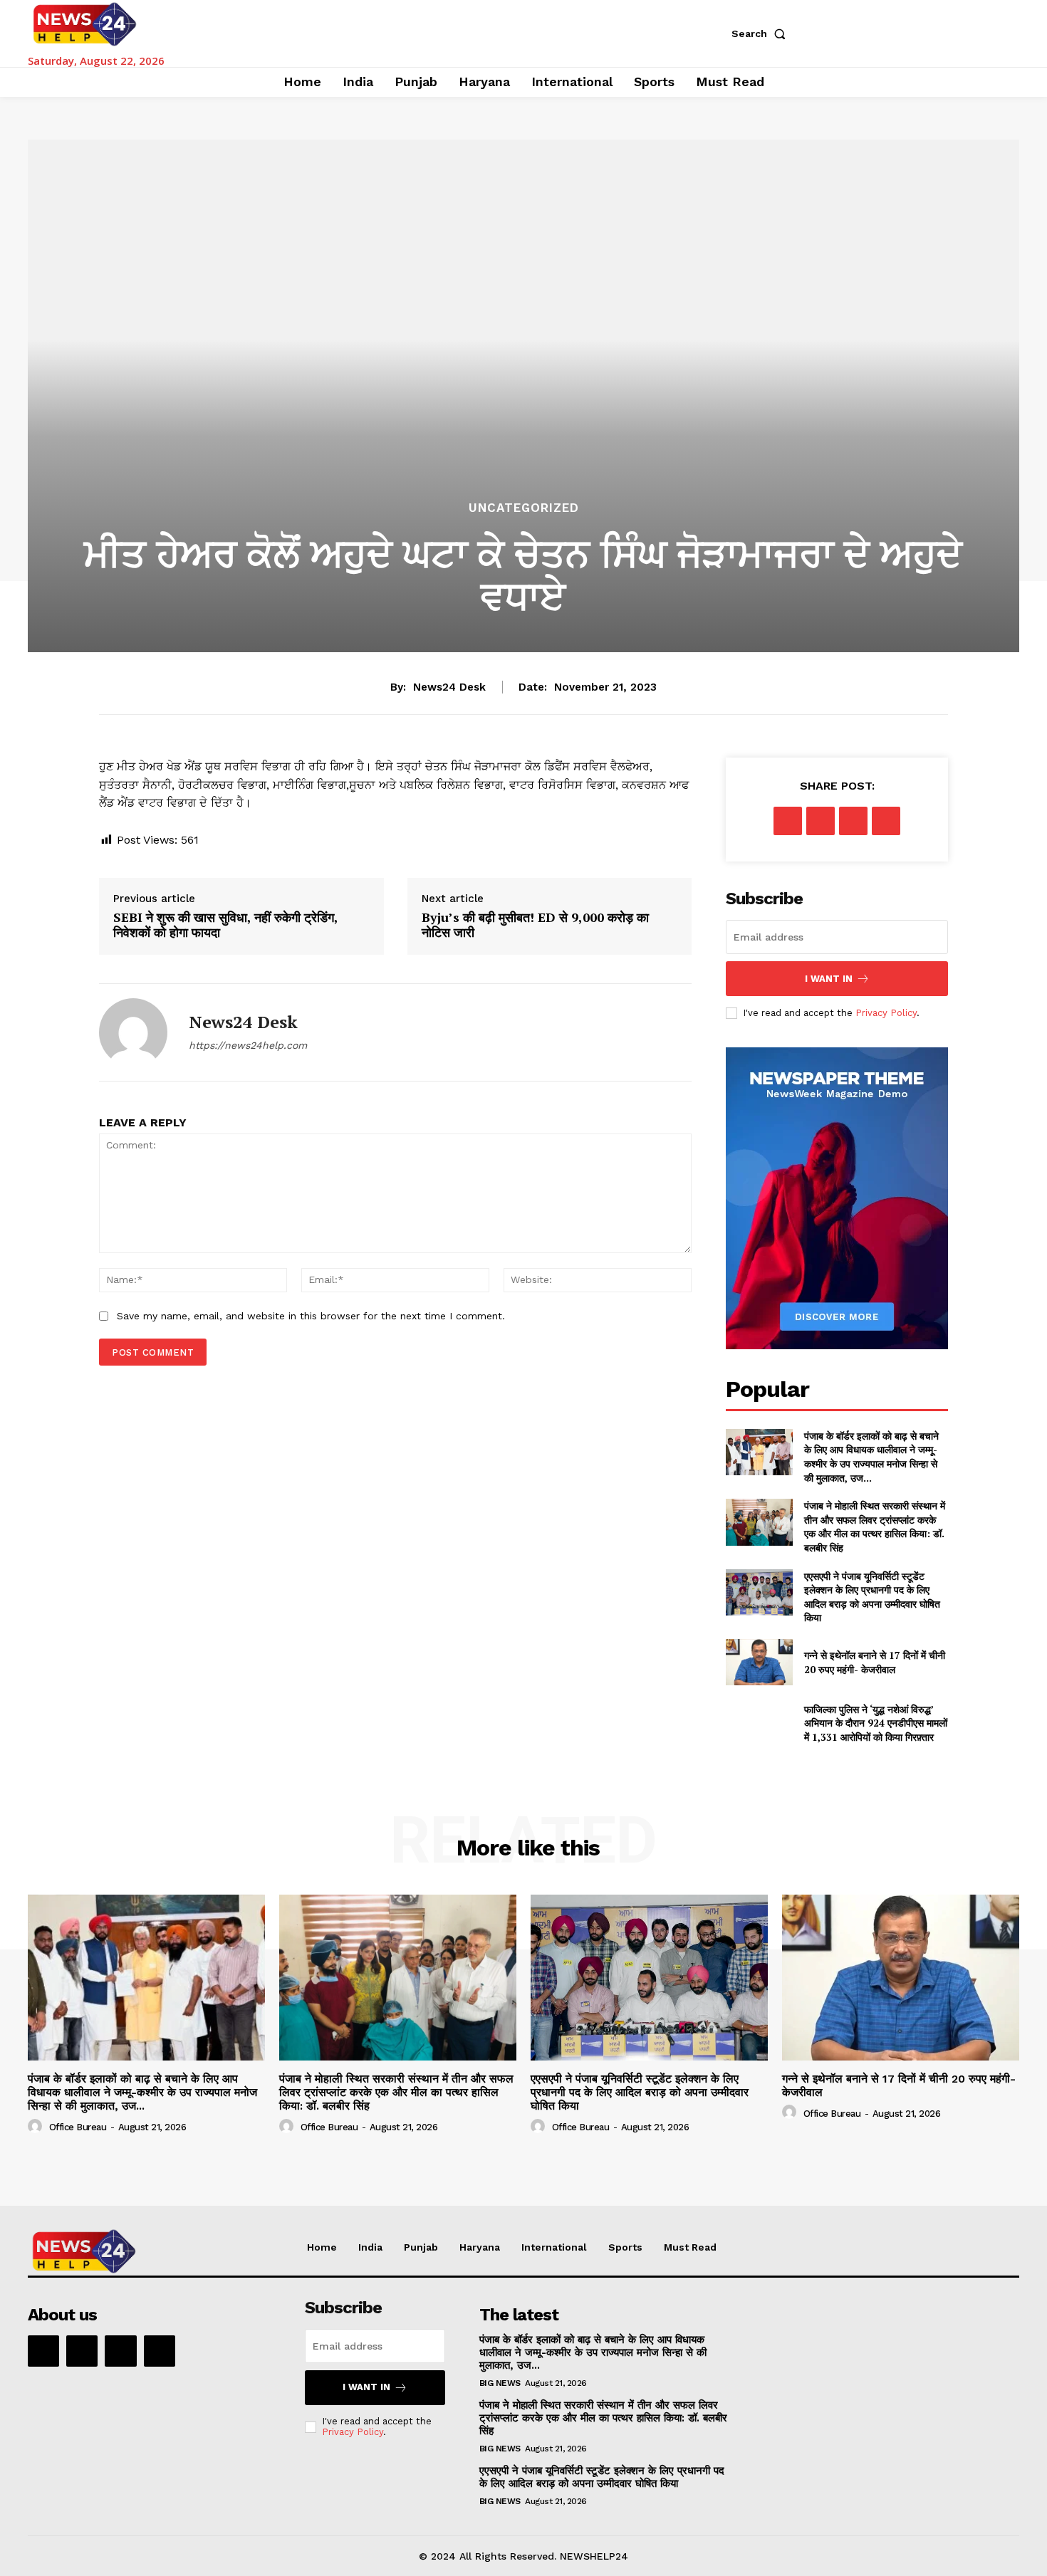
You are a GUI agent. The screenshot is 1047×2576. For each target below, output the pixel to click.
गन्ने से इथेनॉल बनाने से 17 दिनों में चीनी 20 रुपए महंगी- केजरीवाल (875, 1662)
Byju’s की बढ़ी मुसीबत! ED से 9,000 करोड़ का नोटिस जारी (535, 925)
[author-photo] (37, 2127)
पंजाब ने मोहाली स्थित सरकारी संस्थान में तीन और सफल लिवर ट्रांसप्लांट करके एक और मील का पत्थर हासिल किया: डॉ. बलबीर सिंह (875, 1527)
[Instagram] (82, 2351)
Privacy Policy (886, 1013)
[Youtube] (160, 2351)
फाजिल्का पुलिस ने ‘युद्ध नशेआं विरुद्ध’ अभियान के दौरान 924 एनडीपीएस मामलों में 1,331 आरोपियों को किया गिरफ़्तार (876, 1723)
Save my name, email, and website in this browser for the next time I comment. (311, 1316)
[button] (761, 33)
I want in (829, 979)
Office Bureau (78, 2127)
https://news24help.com (248, 1045)
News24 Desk (449, 687)
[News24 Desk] (133, 1032)
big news (500, 2383)
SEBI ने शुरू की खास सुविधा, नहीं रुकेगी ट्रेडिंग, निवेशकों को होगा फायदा (225, 925)
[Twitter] (821, 821)
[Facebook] (788, 821)
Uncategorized (524, 508)
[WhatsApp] (886, 821)
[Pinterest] (853, 821)
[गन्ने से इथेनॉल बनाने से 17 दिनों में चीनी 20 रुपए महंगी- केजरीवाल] (759, 1662)
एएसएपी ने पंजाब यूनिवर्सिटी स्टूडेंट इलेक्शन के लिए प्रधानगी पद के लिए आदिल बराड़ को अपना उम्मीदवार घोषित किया (872, 1597)
